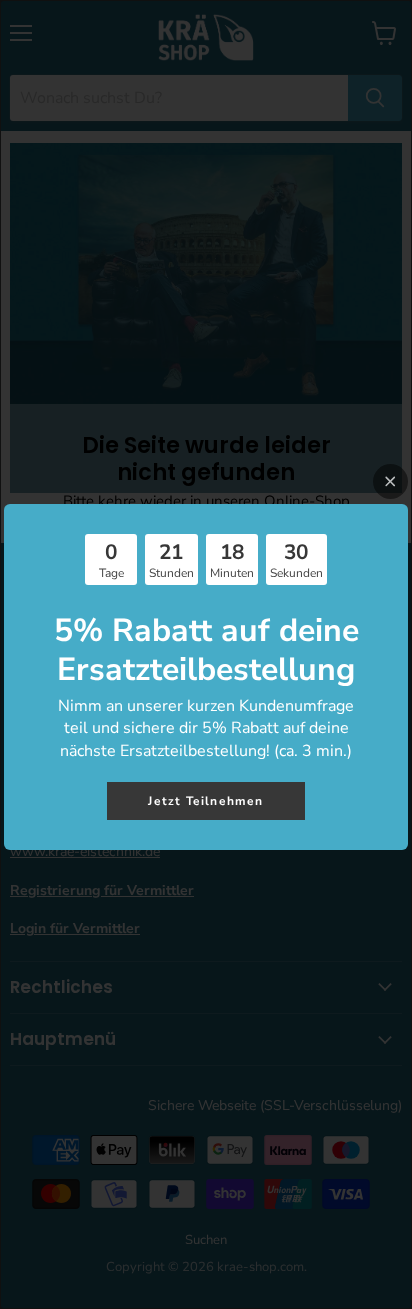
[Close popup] (390, 481)
